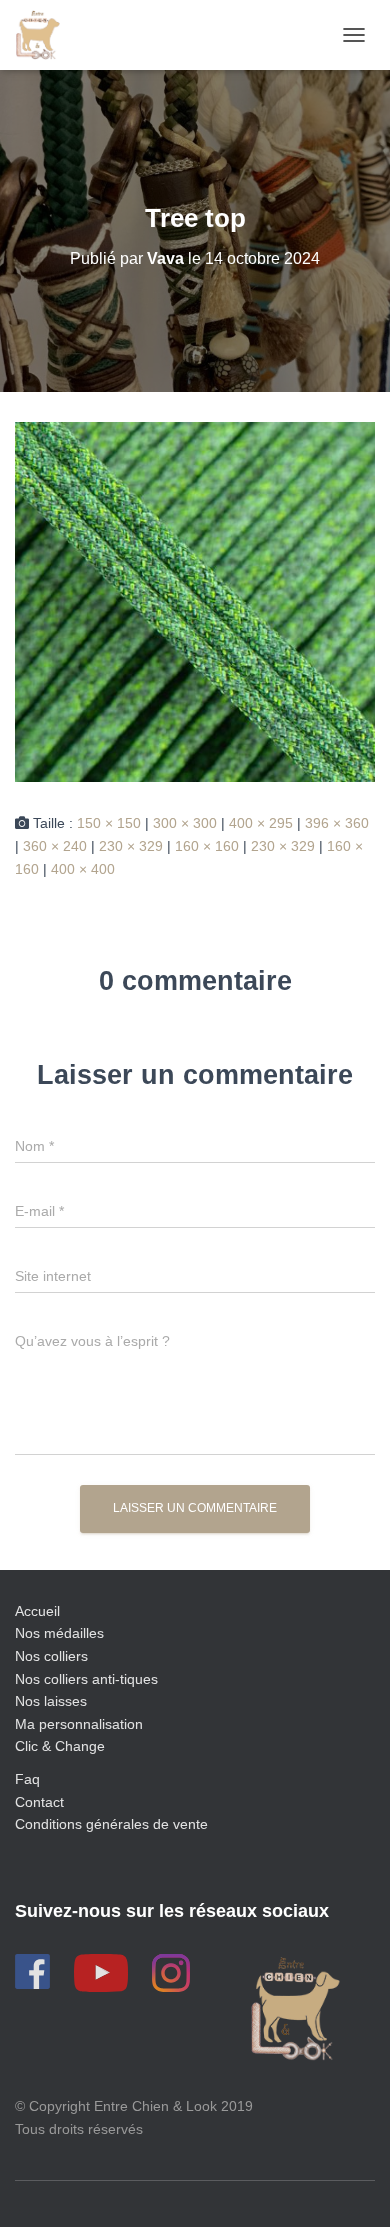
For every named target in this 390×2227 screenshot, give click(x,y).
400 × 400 (83, 869)
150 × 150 (109, 823)
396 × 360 (337, 823)
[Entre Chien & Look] (45, 35)
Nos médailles (59, 1633)
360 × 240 (55, 846)
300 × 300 (185, 823)
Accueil (37, 1611)
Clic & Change (60, 1746)
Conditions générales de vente (111, 1824)
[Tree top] (195, 601)
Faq (27, 1779)
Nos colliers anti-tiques (86, 1679)
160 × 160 (207, 846)
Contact (39, 1802)
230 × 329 (131, 846)
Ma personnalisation (79, 1724)
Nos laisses (51, 1701)
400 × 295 (261, 823)
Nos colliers (51, 1656)
